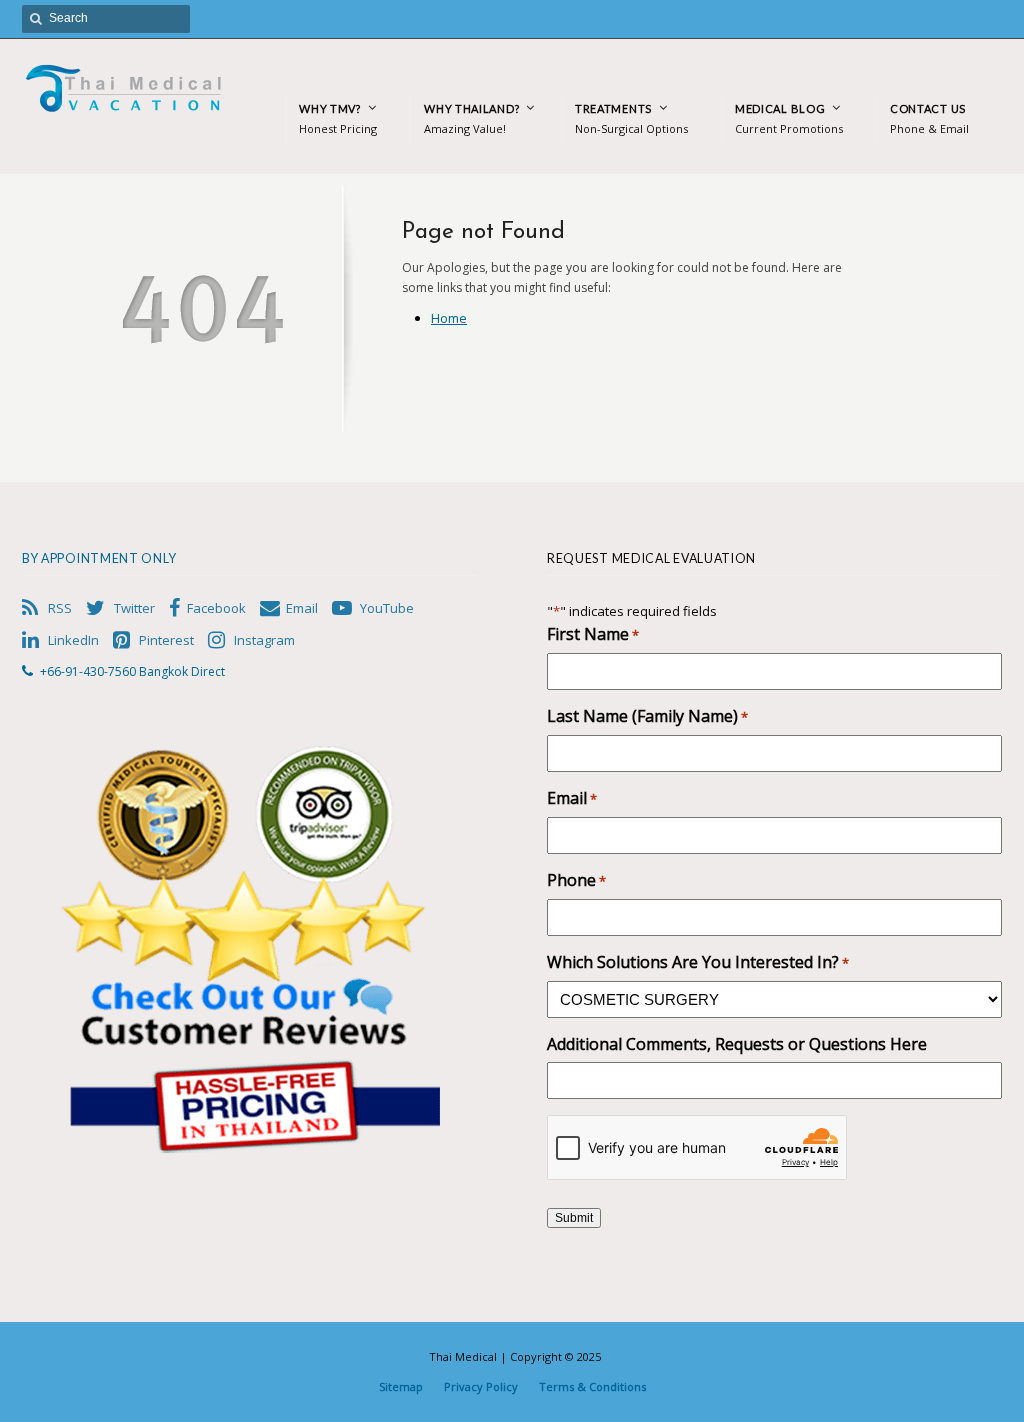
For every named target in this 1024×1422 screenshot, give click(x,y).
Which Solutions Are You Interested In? (698, 962)
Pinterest (166, 640)
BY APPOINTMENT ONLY (99, 558)
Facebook (216, 608)
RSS (60, 608)
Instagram (264, 640)
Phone (576, 880)
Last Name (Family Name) (647, 716)
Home (449, 318)
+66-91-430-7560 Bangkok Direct (132, 671)
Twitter (134, 608)
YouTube (387, 608)
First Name (593, 634)
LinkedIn (73, 640)
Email (302, 608)
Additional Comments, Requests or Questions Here (737, 1044)
